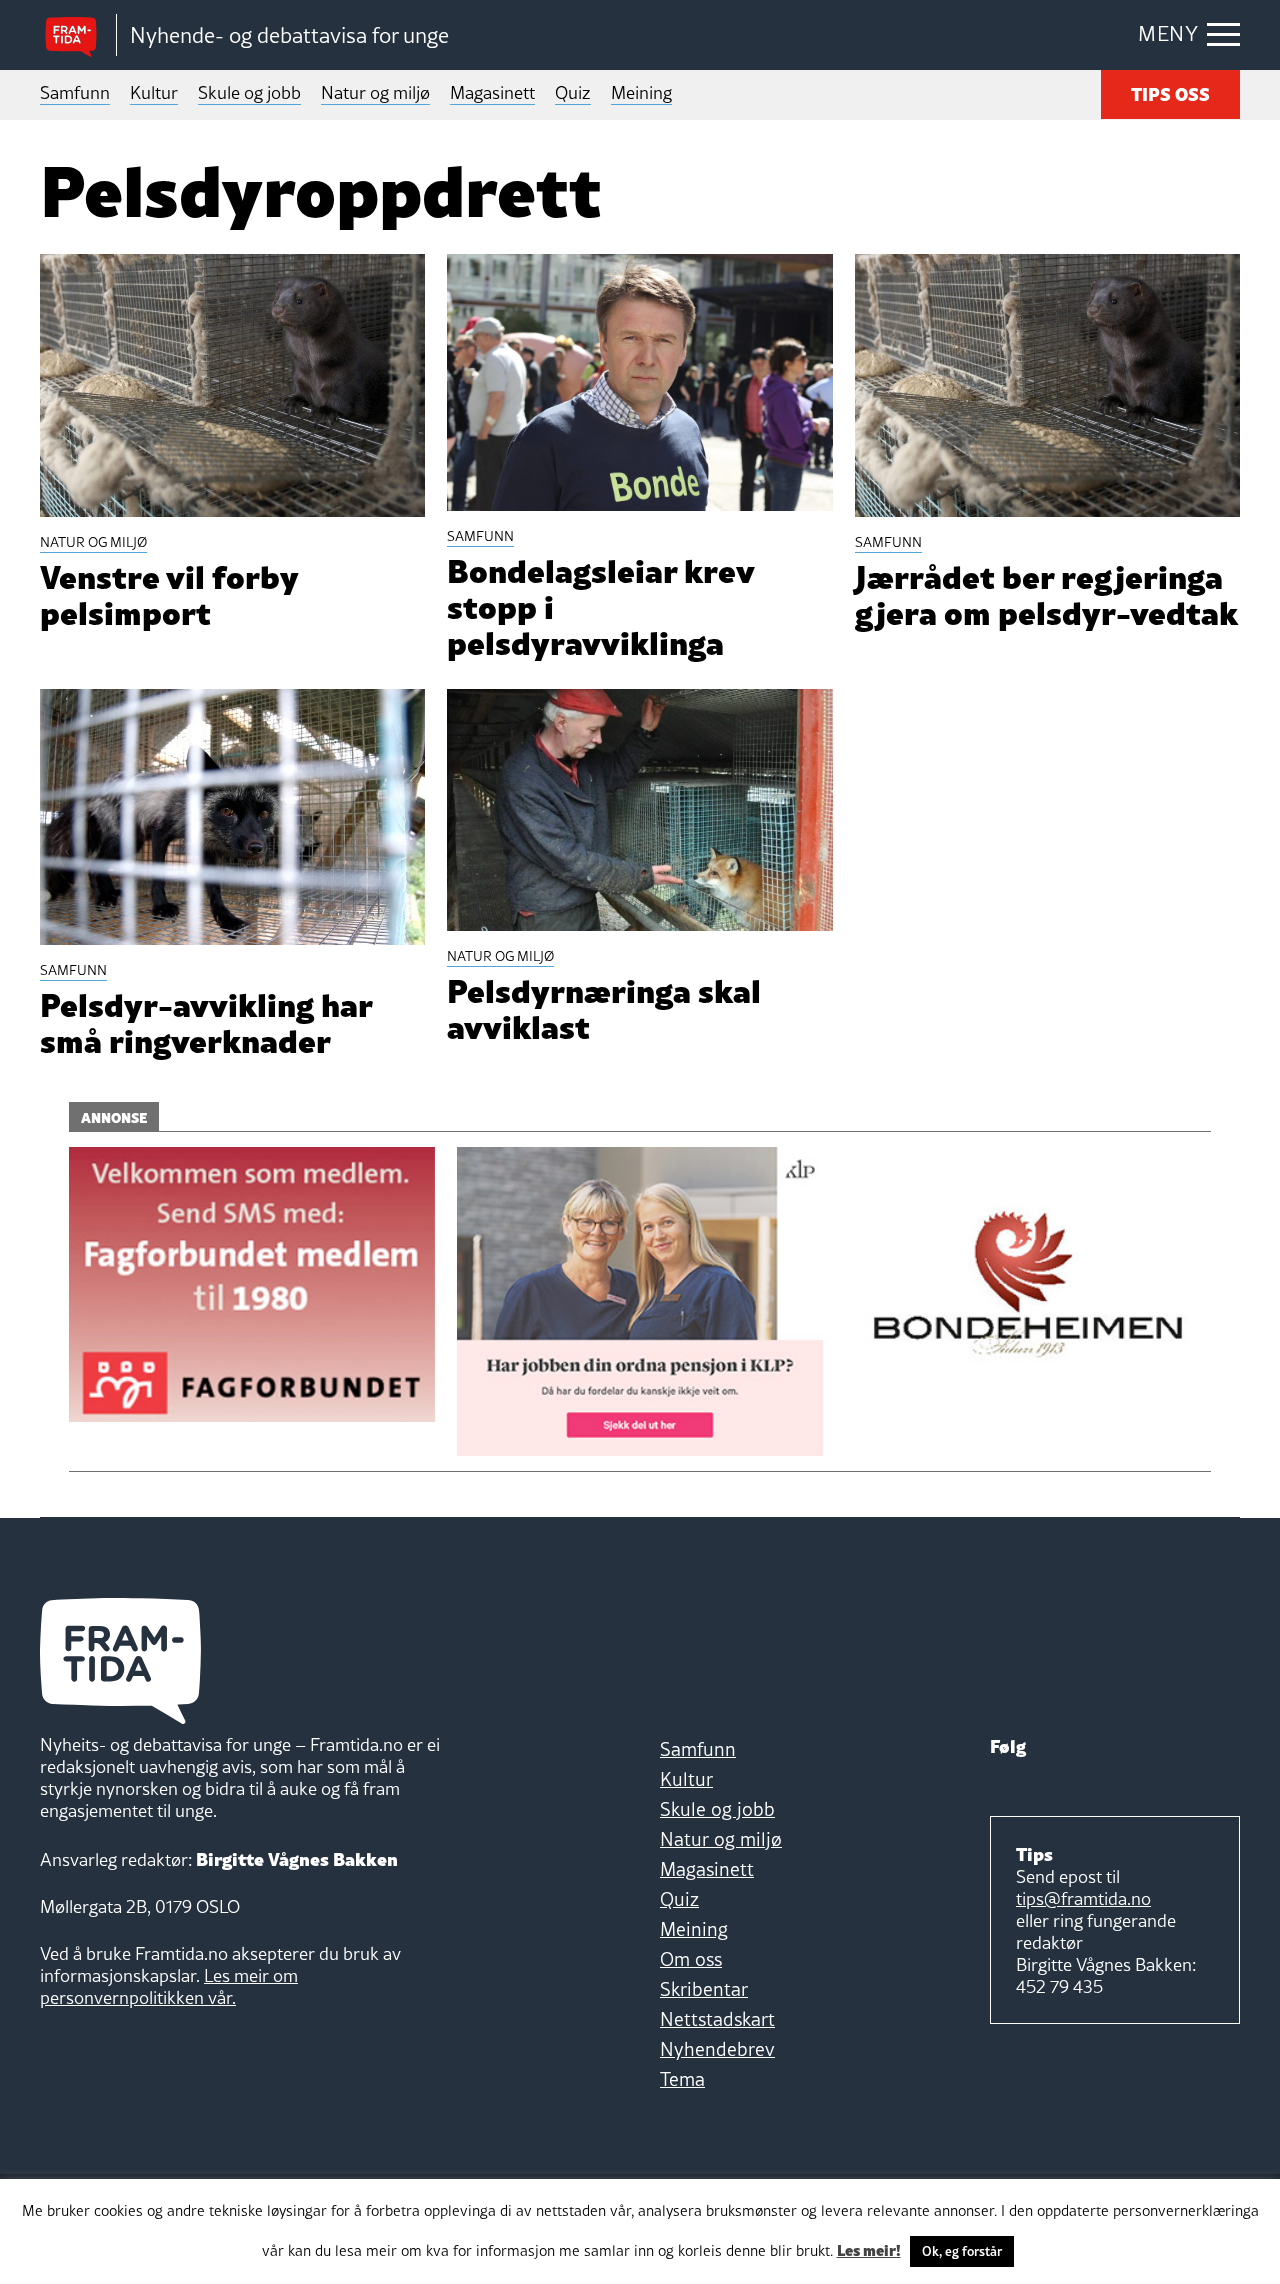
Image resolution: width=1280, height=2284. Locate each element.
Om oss (691, 1959)
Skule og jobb (249, 92)
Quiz (573, 92)
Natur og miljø (375, 92)
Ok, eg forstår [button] (962, 2251)
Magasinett (492, 92)
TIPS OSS (1170, 92)
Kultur (154, 92)
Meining (641, 92)
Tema (682, 2079)
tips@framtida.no (1083, 1898)
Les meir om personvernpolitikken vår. (169, 1986)
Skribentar (704, 1989)
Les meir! (869, 2249)
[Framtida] (78, 35)
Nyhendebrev (717, 2049)
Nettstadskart (717, 2019)
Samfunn (75, 92)
